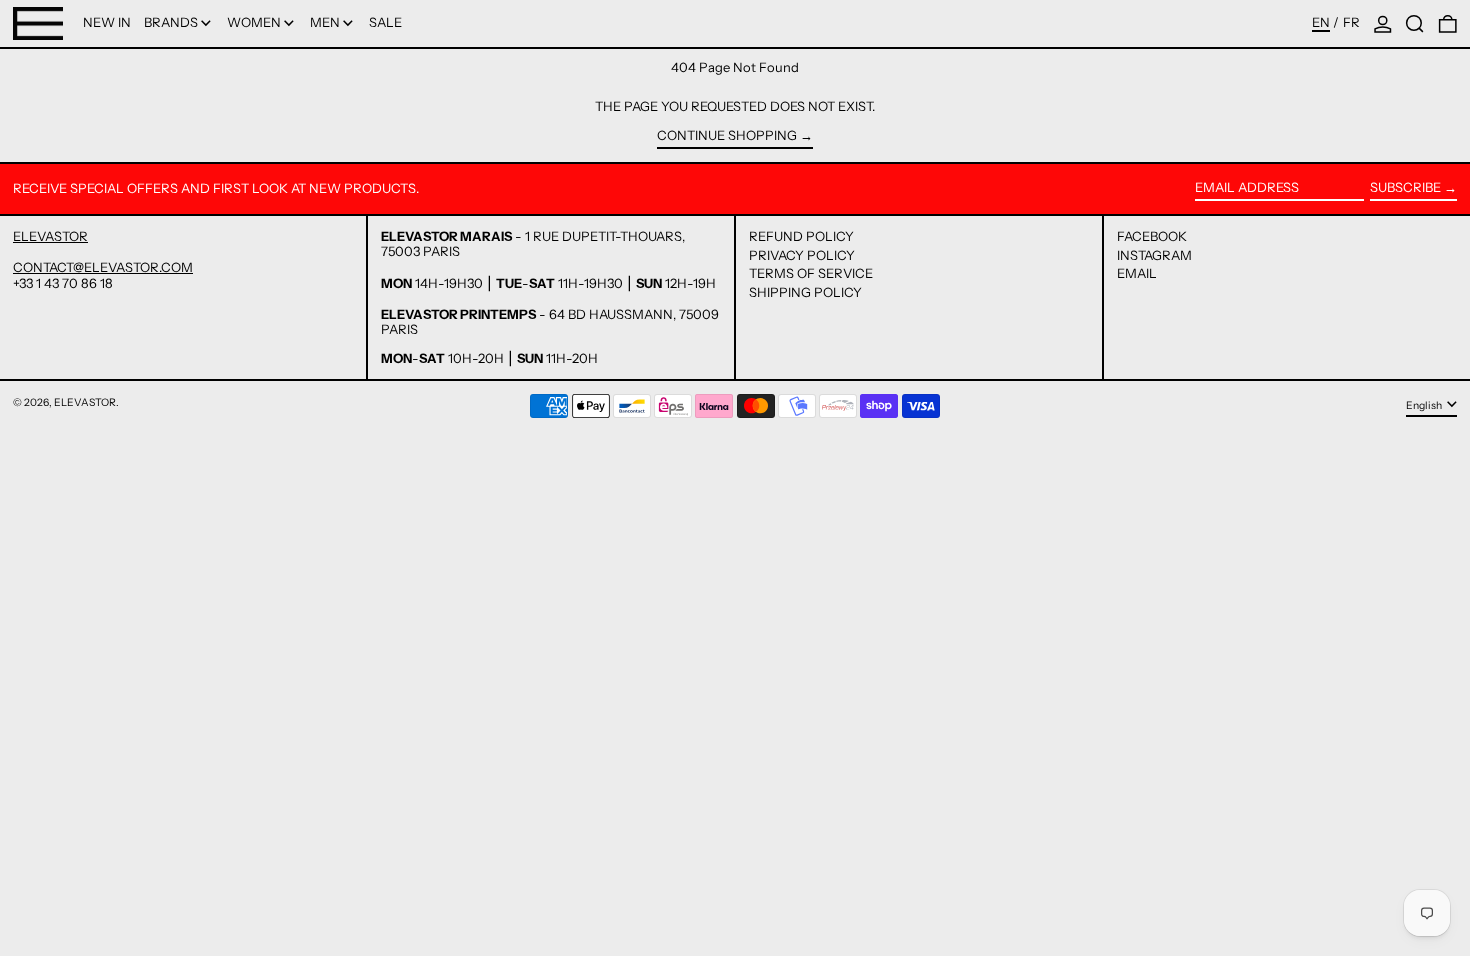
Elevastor (85, 402)
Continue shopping (727, 135)
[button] (1415, 23)
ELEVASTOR (50, 236)
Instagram (1154, 255)
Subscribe (1405, 187)
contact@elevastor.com (103, 267)
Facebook (1152, 236)
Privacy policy (802, 255)
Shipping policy (805, 292)
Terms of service (811, 273)
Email (1137, 273)
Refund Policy (801, 236)
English (1425, 405)
